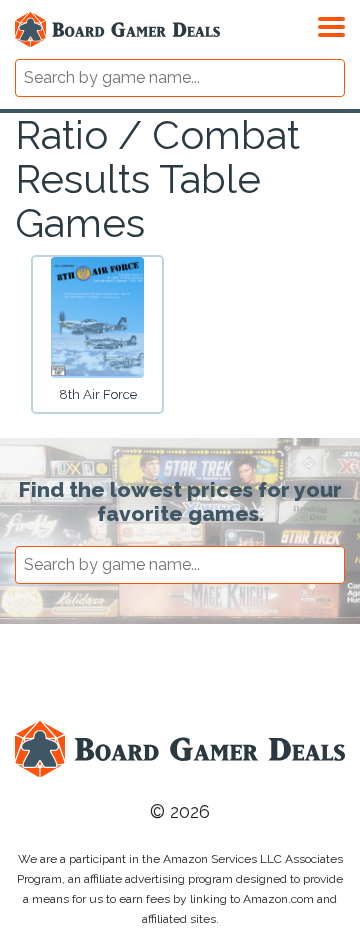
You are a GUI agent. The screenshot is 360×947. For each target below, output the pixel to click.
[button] (331, 24)
